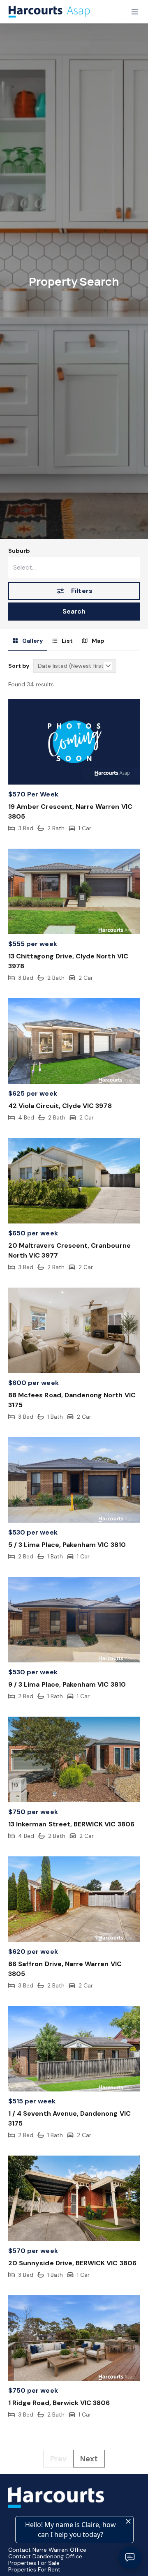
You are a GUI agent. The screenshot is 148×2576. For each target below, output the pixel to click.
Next (89, 2458)
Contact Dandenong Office (45, 2556)
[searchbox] (74, 568)
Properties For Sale (34, 2563)
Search (74, 611)
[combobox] (74, 568)
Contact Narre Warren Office (47, 2550)
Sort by (19, 666)
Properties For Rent (34, 2569)
